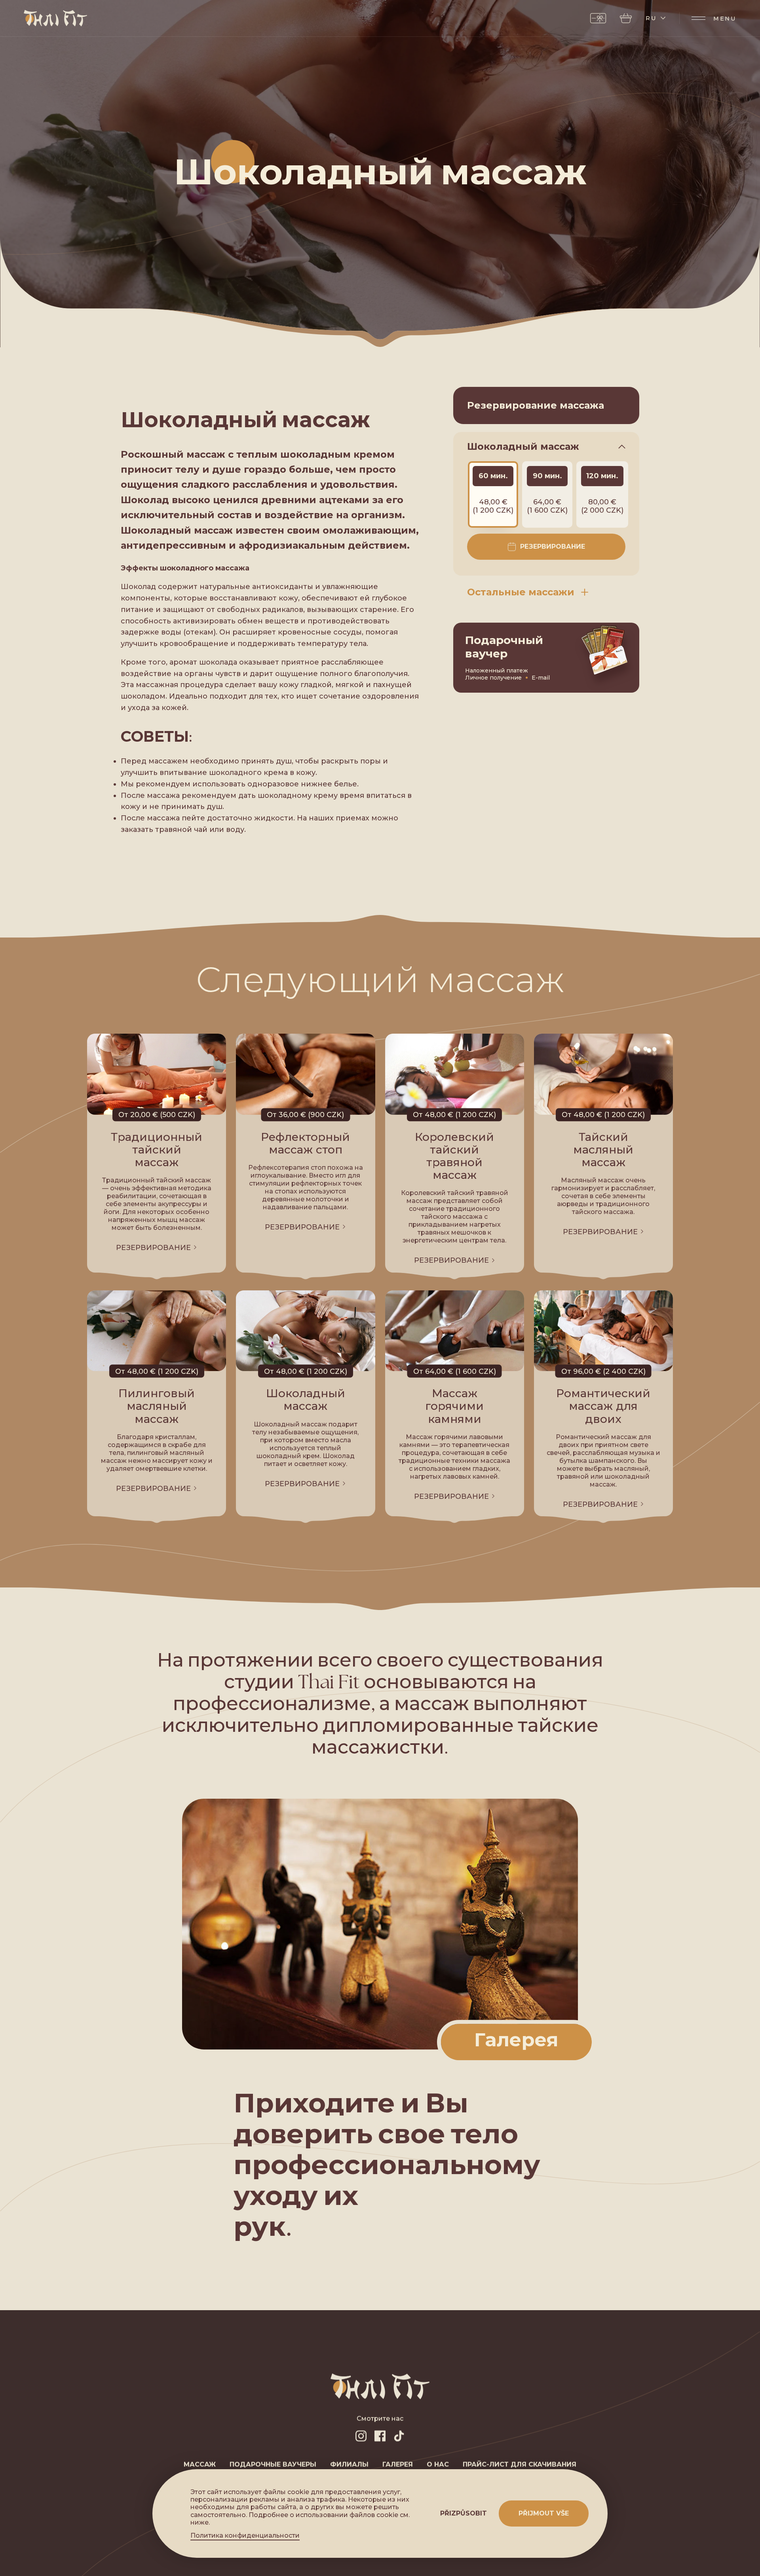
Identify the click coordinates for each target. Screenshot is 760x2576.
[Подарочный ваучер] (546, 658)
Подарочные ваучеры (273, 2464)
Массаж (200, 2464)
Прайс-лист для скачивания (520, 2464)
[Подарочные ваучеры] (598, 18)
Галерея (398, 2464)
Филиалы (349, 2464)
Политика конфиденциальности (245, 2536)
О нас (438, 2464)
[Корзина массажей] (626, 18)
